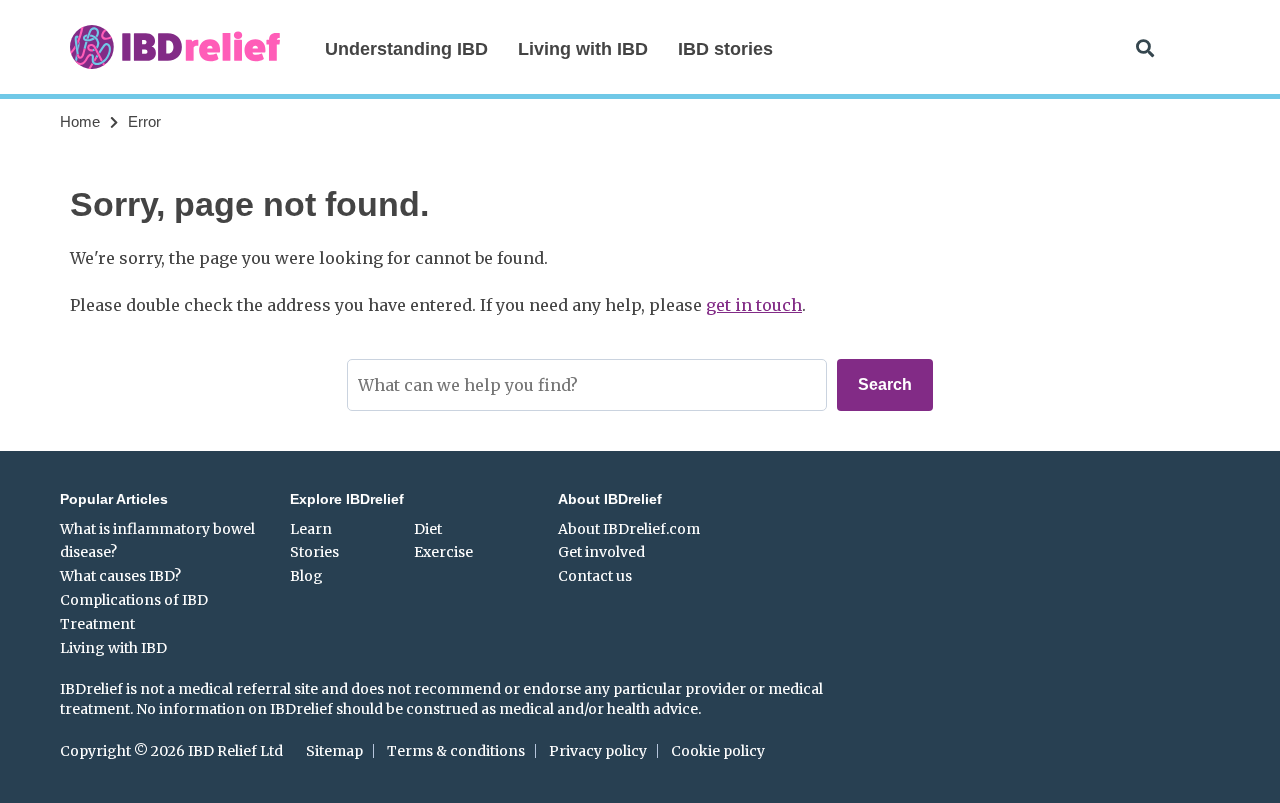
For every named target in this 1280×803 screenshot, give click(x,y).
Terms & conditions (456, 751)
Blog (306, 576)
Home (80, 121)
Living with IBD (583, 49)
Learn (311, 529)
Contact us (595, 576)
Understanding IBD (406, 49)
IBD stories (725, 49)
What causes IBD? (120, 576)
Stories (314, 552)
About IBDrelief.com (629, 529)
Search (885, 384)
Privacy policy (598, 751)
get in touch (754, 305)
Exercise (443, 552)
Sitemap (334, 751)
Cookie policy (718, 751)
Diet (428, 529)
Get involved (601, 552)
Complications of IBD (134, 600)
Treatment (97, 624)
